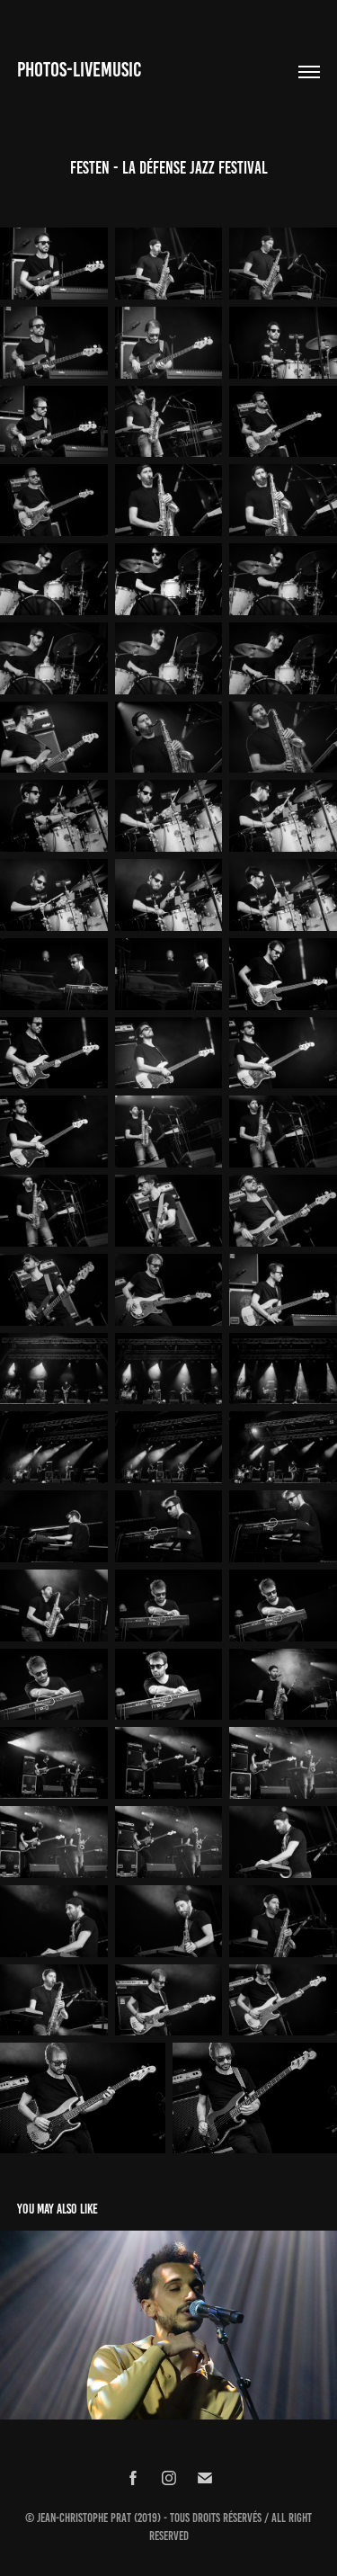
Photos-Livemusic (79, 70)
